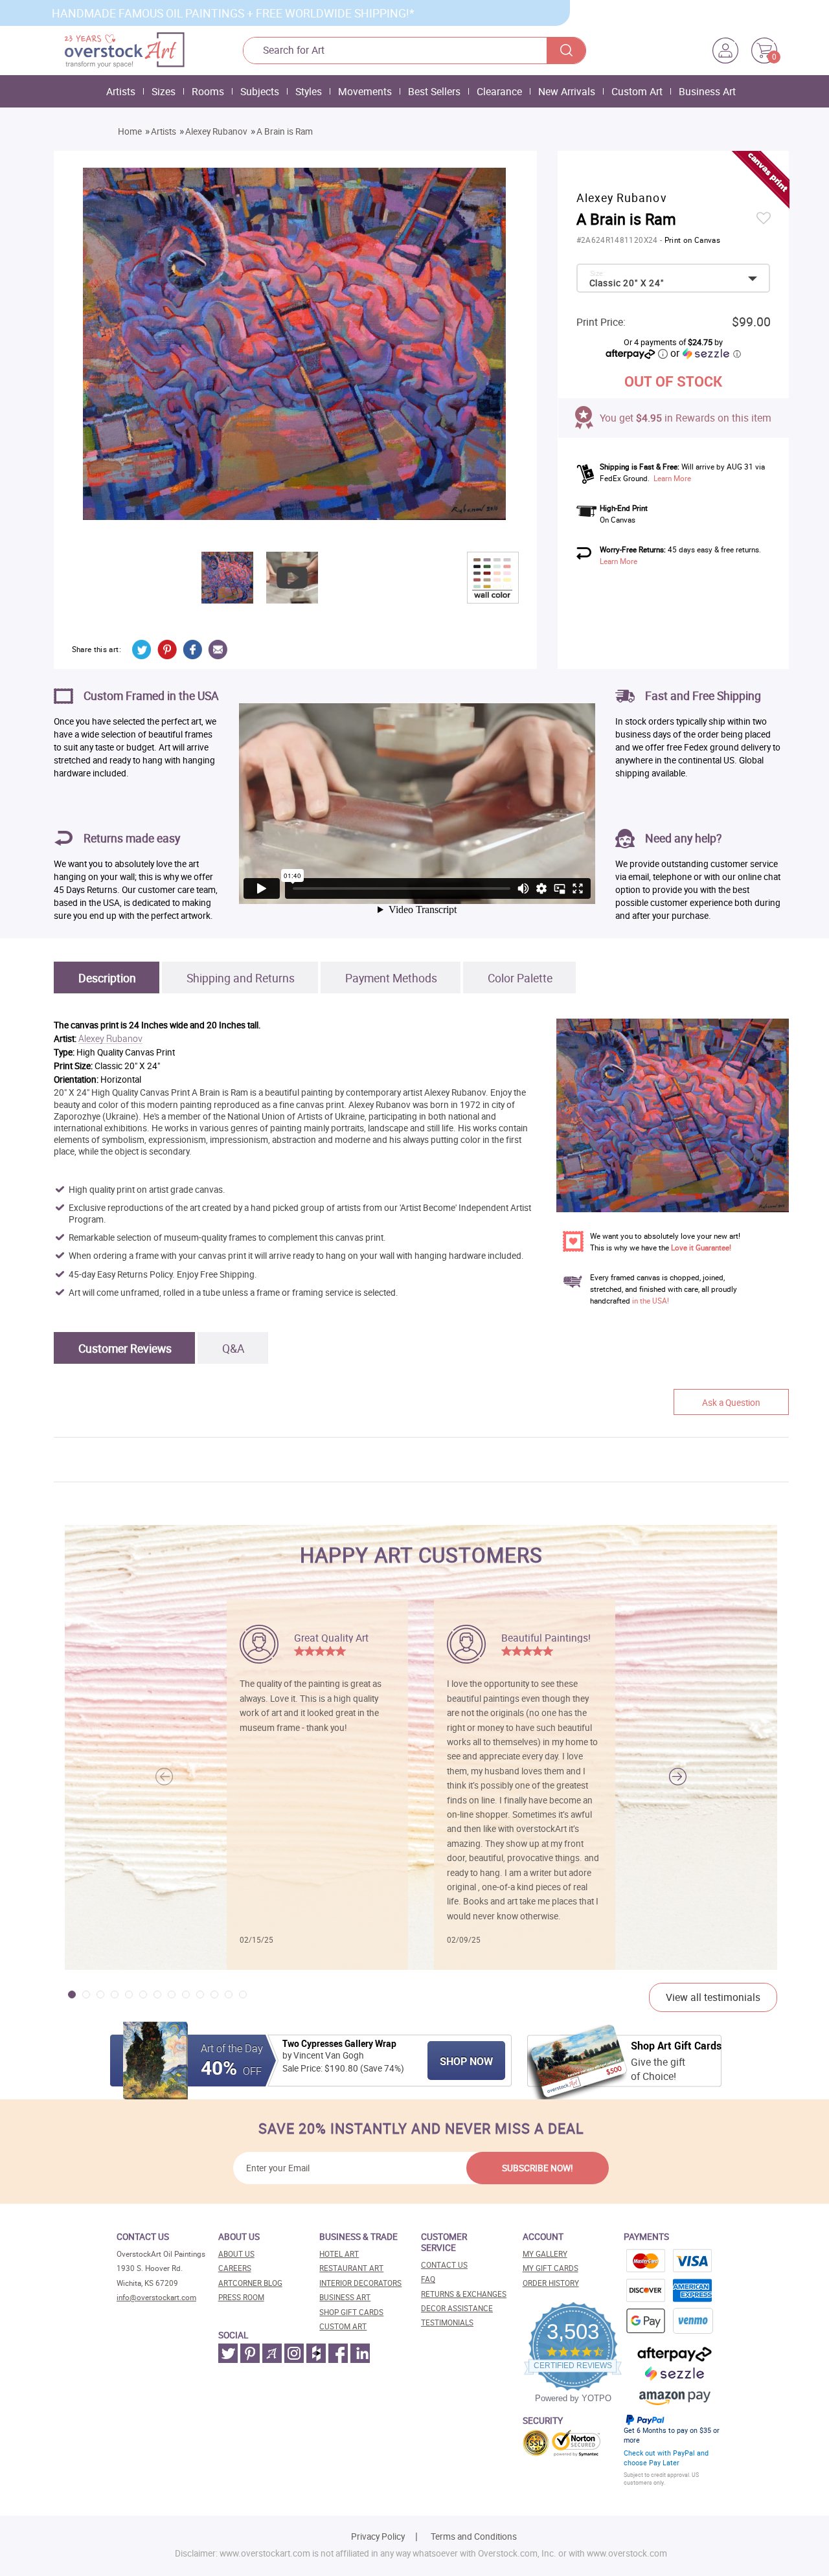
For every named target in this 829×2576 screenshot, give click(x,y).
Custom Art (637, 91)
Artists (121, 91)
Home (130, 131)
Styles (309, 91)
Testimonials (447, 2322)
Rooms (208, 91)
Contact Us (444, 2265)
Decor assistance (457, 2308)
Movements (365, 91)
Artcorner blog (250, 2283)
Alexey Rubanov (216, 131)
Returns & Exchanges (464, 2294)
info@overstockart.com (156, 2297)
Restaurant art (351, 2268)
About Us (236, 2254)
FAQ (428, 2279)
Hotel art (339, 2254)
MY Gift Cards (551, 2268)
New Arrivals (567, 91)
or (705, 353)
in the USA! (651, 1301)
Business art (345, 2297)
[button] (678, 1777)
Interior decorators (360, 2283)
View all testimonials (713, 1997)
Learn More (672, 478)
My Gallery (545, 2254)
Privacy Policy (378, 2536)
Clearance (499, 91)
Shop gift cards (351, 2312)
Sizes (164, 91)
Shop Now (466, 2061)
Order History (551, 2283)
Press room (241, 2297)
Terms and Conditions (474, 2536)
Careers (235, 2268)
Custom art (343, 2326)
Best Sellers (434, 91)
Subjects (260, 91)
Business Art (707, 91)
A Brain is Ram (285, 131)
